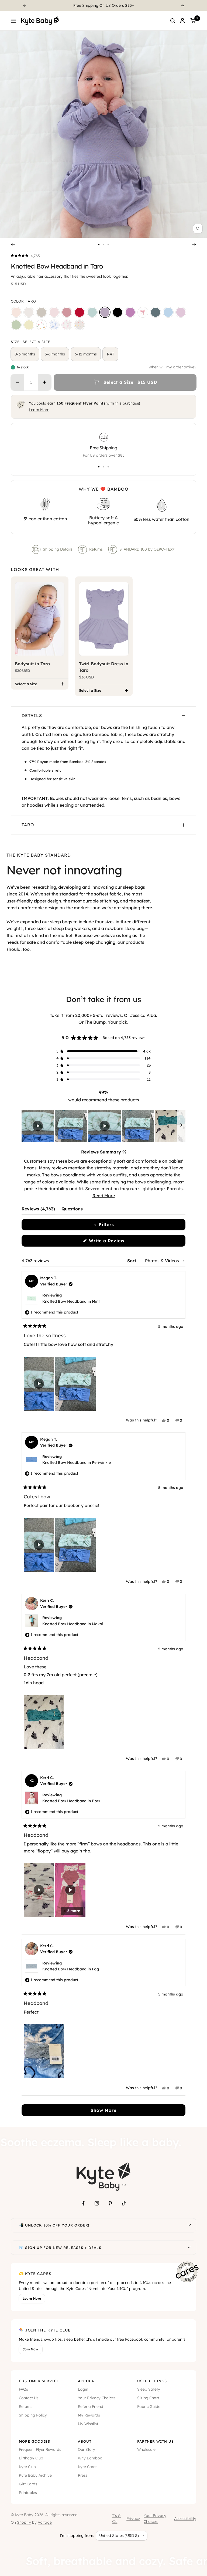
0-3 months (25, 354)
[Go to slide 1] (99, 245)
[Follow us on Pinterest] (110, 2203)
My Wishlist (88, 2424)
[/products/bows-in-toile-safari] (54, 325)
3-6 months (55, 354)
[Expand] (189, 2225)
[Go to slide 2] (103, 245)
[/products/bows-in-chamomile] (29, 325)
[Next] (183, 6)
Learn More (39, 410)
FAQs (23, 2389)
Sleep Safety (149, 2389)
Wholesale (146, 2449)
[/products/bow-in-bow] (143, 312)
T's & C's (116, 2519)
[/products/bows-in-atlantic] (156, 312)
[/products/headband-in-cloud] (29, 312)
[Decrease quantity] (18, 382)
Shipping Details (58, 549)
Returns (96, 549)
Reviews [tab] (38, 1210)
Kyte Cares (88, 2467)
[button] (25, 256)
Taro (28, 825)
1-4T (110, 354)
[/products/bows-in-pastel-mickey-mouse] (80, 325)
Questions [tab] (72, 1210)
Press (83, 2475)
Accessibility (185, 2519)
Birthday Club (31, 2458)
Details (32, 715)
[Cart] (193, 21)
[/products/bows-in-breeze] (168, 312)
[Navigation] (13, 21)
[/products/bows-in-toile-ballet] (67, 325)
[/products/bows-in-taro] (105, 312)
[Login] (182, 21)
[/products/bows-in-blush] (16, 312)
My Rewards (89, 2415)
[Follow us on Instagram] (97, 2203)
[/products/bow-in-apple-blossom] (67, 312)
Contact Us (29, 2398)
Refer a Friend (91, 2407)
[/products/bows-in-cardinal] (80, 312)
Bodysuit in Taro (32, 664)
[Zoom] (198, 229)
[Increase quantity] (44, 382)
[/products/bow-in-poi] (130, 312)
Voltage (45, 2522)
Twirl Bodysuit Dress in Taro (104, 667)
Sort (132, 1261)
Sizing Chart (148, 2398)
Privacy (133, 2519)
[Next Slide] (181, 1126)
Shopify (24, 2522)
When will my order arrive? (172, 367)
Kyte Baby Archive (35, 2475)
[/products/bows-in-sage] (92, 312)
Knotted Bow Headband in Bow (71, 1801)
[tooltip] (124, 1152)
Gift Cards (28, 2484)
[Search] (173, 21)
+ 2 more (72, 1911)
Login (83, 2389)
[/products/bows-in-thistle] (181, 312)
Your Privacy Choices (97, 2398)
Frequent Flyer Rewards (40, 2449)
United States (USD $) (119, 2536)
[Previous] (25, 6)
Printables (28, 2493)
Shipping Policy (33, 2415)
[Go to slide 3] (108, 245)
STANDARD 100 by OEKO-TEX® (147, 549)
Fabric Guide (149, 2407)
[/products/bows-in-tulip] (42, 325)
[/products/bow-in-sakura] (54, 312)
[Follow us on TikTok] (124, 2203)
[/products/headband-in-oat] (42, 312)
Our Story (87, 2449)
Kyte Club (27, 2467)
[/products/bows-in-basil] (16, 325)
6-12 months (86, 354)
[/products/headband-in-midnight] (118, 312)
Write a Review (116, 1242)
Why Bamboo (90, 2458)
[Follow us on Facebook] (83, 2203)
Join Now (30, 2349)
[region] (103, 1126)
